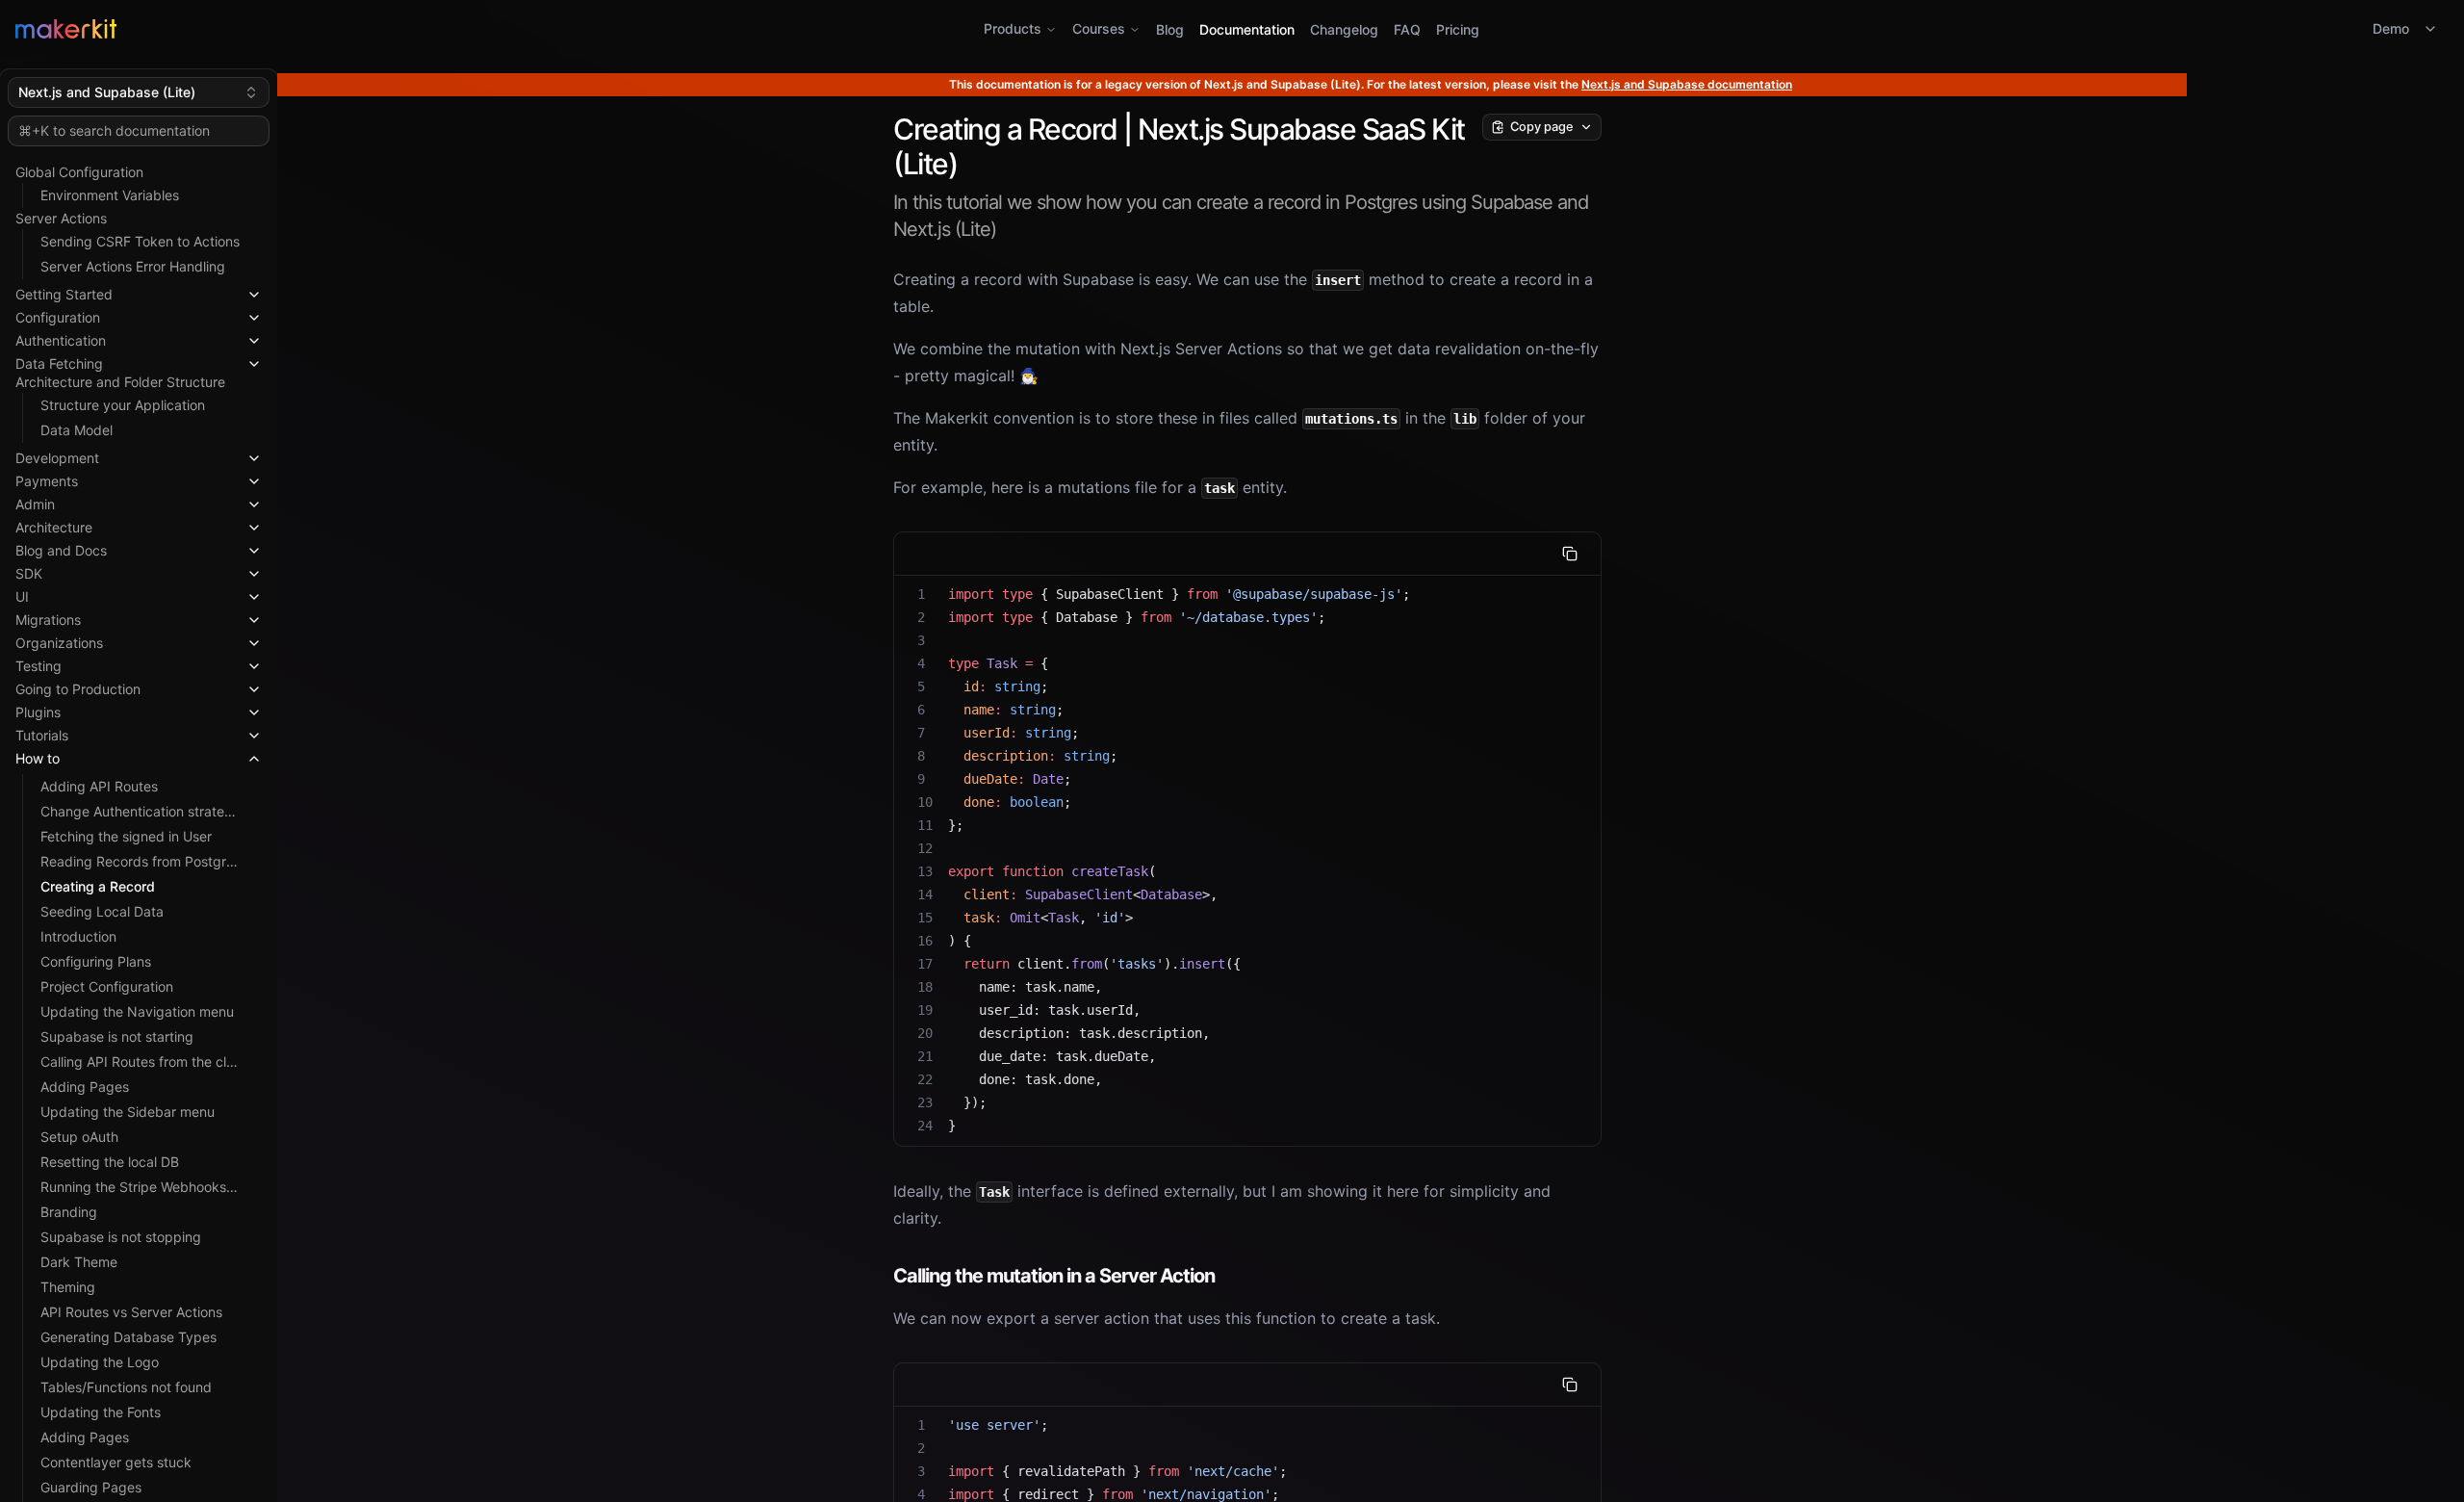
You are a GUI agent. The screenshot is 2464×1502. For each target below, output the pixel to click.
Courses (1099, 28)
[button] (139, 291)
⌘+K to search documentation (114, 130)
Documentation (1247, 29)
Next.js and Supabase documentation (1687, 84)
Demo (2391, 28)
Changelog (1344, 29)
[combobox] (139, 92)
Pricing (1458, 29)
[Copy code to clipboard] (1570, 554)
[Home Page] (421, 29)
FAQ (1407, 29)
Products (1013, 28)
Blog (1170, 29)
